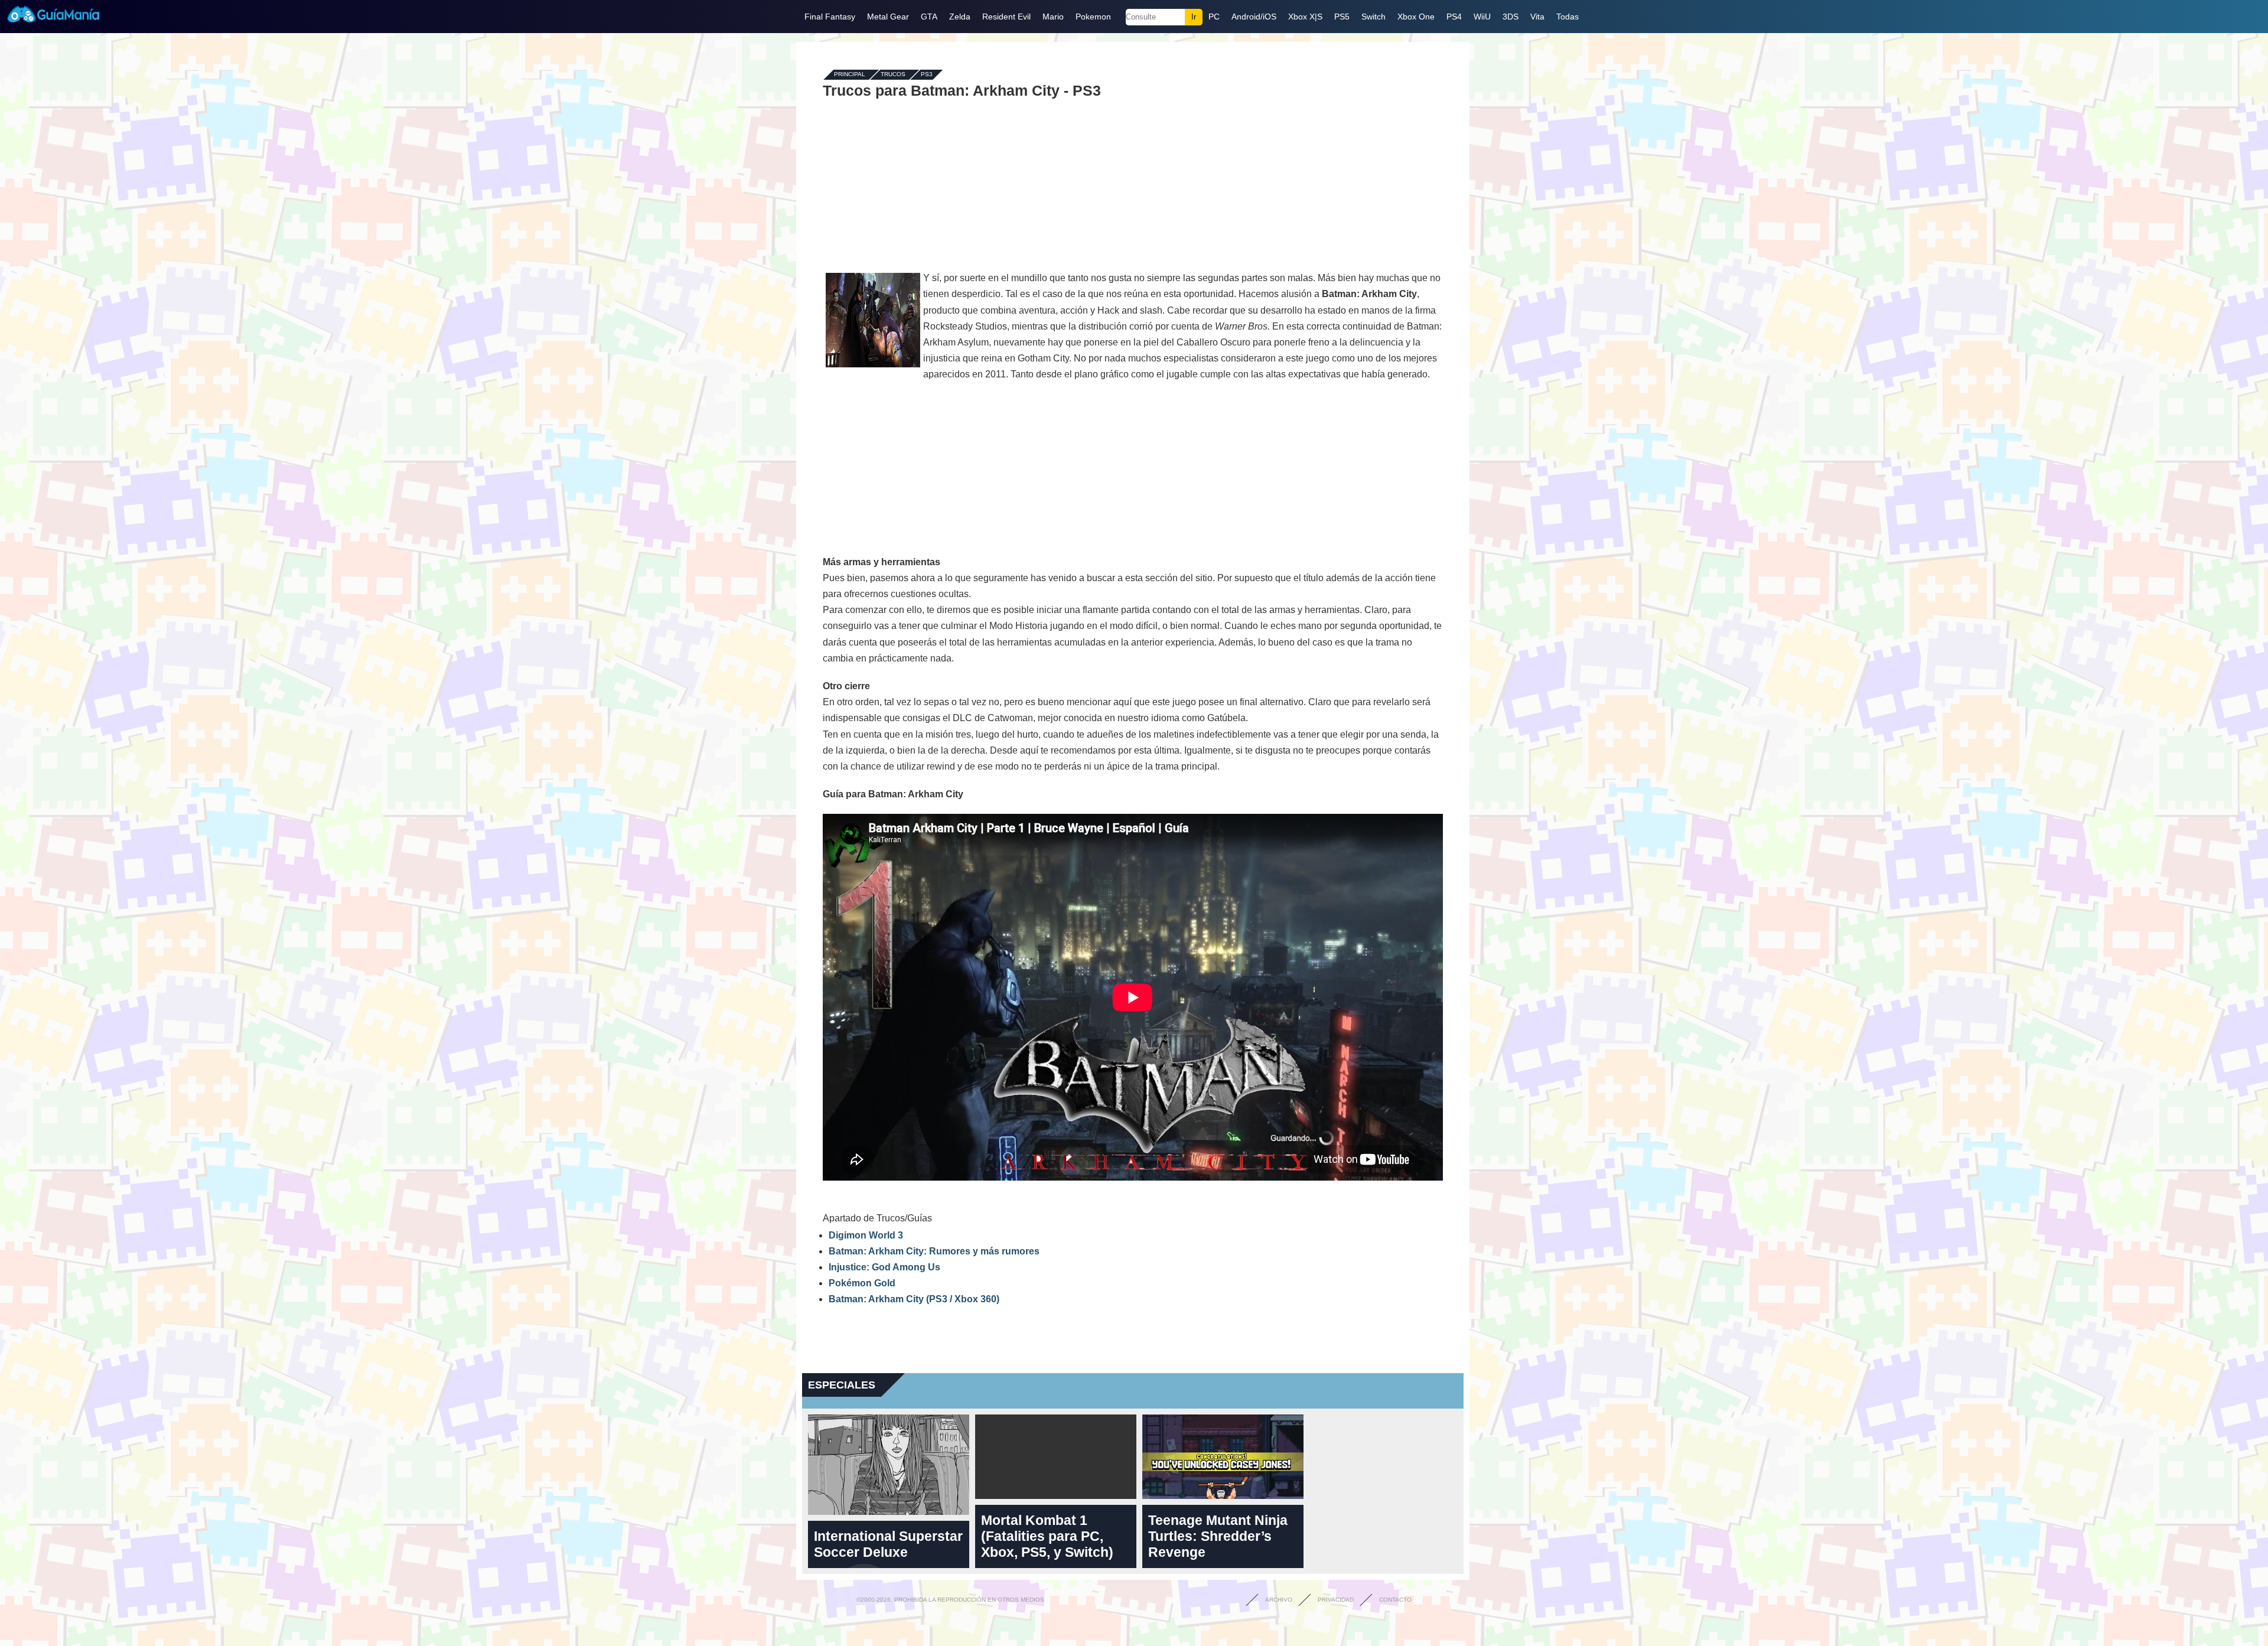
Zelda (960, 17)
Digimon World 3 (866, 1235)
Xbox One (1416, 17)
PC (1214, 17)
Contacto (1395, 1600)
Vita (1537, 17)
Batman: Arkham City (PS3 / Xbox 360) (914, 1299)
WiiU (1482, 17)
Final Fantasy (830, 17)
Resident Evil (1006, 17)
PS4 (1454, 17)
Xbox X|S (1305, 17)
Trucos (893, 75)
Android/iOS (1254, 17)
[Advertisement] (1133, 184)
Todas (1568, 17)
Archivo (1279, 1600)
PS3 (927, 75)
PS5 (1342, 17)
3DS (1511, 17)
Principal (850, 75)
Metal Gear (888, 17)
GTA (929, 17)
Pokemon (1093, 17)
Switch (1373, 17)
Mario (1053, 17)
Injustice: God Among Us (884, 1267)
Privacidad (1336, 1600)
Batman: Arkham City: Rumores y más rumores (934, 1251)
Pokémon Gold (862, 1283)
